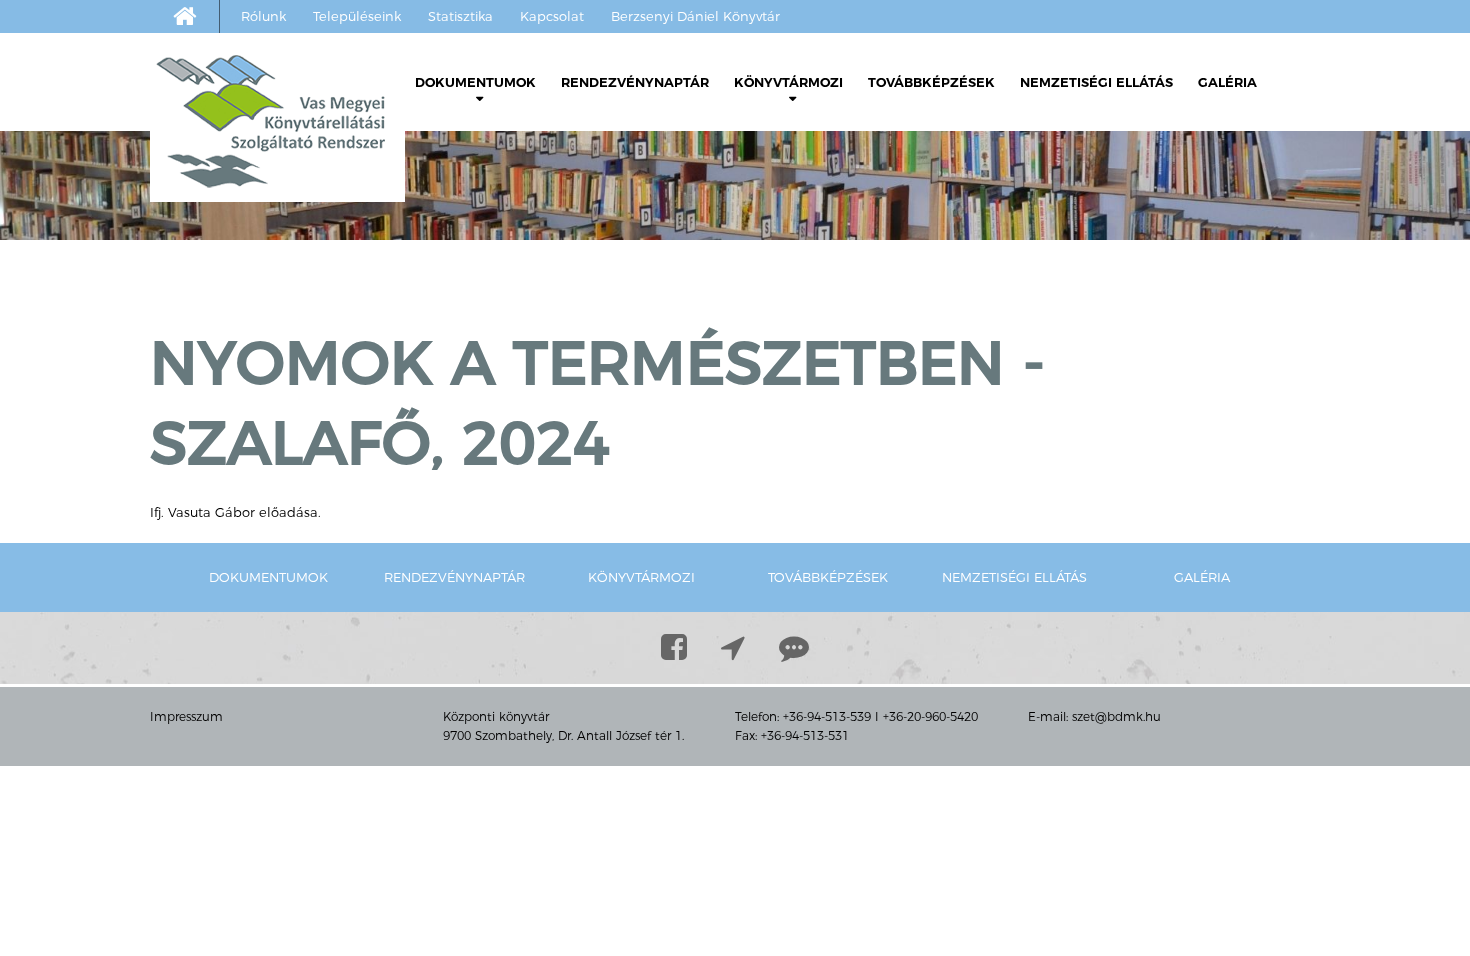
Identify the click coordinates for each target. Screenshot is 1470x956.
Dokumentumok (475, 82)
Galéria (1227, 82)
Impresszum (186, 716)
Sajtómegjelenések (493, 307)
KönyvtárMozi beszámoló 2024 (882, 217)
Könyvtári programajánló (540, 217)
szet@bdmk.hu (1116, 716)
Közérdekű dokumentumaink (558, 187)
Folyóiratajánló (499, 247)
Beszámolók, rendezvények (844, 157)
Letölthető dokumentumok (526, 127)
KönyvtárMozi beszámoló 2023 (882, 247)
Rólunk (263, 16)
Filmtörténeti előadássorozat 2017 (872, 442)
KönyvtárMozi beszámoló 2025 (882, 187)
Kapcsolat (552, 16)
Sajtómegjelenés (803, 487)
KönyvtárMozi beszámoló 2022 (882, 277)
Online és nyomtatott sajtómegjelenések (526, 352)
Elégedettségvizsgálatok (512, 277)
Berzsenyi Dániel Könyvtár (695, 16)
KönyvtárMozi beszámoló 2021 (882, 307)
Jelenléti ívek (492, 157)
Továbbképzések (931, 82)
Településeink (357, 16)
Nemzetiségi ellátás (1096, 82)
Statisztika (460, 16)
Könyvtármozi (788, 82)
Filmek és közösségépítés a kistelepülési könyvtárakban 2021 (869, 367)
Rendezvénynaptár (635, 82)
